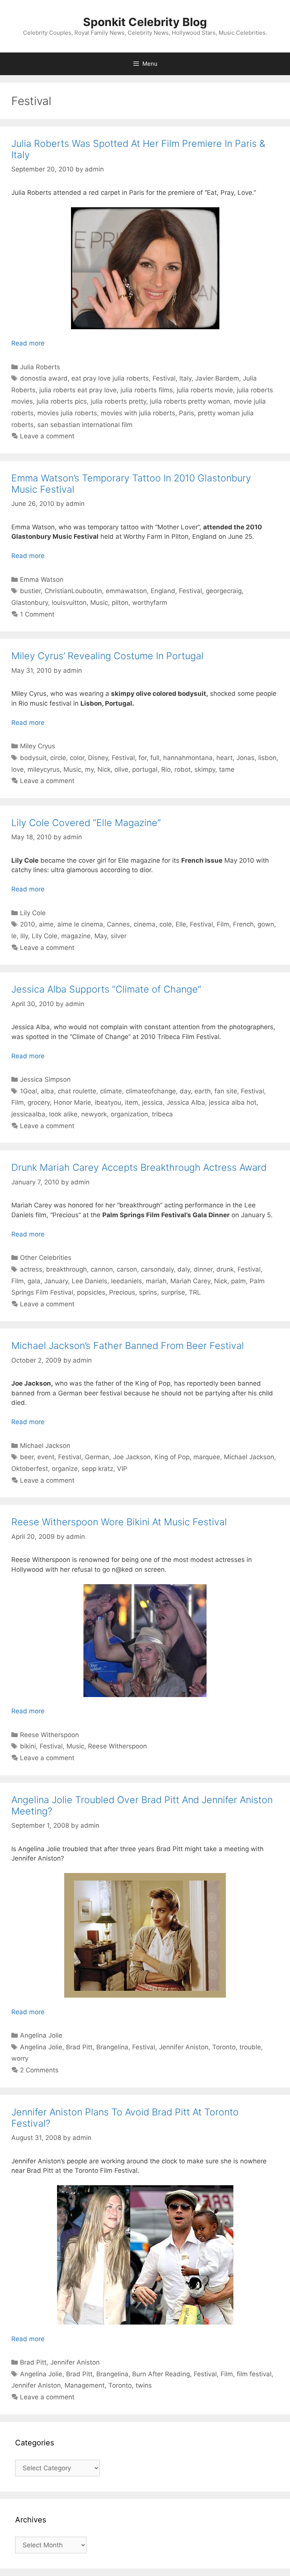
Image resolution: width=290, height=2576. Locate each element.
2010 (28, 924)
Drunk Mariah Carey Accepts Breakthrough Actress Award (139, 1167)
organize (65, 1469)
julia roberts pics (62, 401)
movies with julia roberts (138, 413)
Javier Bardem (217, 378)
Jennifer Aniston (184, 2047)
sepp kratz (97, 1469)
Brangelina (112, 2047)
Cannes (118, 924)
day (185, 1091)
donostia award (44, 378)
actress (31, 1269)
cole (166, 924)
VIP (122, 1469)
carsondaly (157, 1269)
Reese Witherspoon (49, 1735)
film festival (254, 2374)
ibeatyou (108, 1102)
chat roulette (77, 1091)
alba (47, 1091)
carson (127, 1269)
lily (24, 936)
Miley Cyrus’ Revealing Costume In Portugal (107, 656)
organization (129, 1114)
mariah (156, 1281)
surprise (173, 1292)
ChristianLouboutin (73, 591)
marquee (207, 1457)
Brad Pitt (79, 2047)
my (89, 769)
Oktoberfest (30, 1469)
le (14, 936)
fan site (226, 1091)
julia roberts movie (205, 390)
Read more (28, 343)
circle (58, 758)
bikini (28, 1746)
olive (121, 769)
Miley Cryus (38, 746)
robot (183, 769)
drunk (225, 1269)
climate (111, 1091)
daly (184, 1269)
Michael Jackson (45, 1446)
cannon (102, 1269)
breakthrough (66, 1269)
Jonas (245, 758)
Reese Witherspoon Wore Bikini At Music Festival (119, 1522)
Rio (166, 769)
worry (20, 2058)
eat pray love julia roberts (110, 378)
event (46, 1457)
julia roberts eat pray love (78, 390)
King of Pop (172, 1457)
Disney (98, 758)
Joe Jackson (132, 1457)
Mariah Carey (190, 1281)
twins (144, 2385)
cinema (145, 924)
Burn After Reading (161, 2374)
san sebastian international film (85, 425)
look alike (63, 1114)
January (56, 1281)
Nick (104, 769)
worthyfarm (150, 603)
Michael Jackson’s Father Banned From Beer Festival (128, 1346)
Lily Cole (33, 913)
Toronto (224, 2047)
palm (238, 1281)
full (155, 758)
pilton (120, 603)
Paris (187, 413)
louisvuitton (69, 603)
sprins (148, 1292)
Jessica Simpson (45, 1079)
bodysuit (33, 758)
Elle (181, 924)
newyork (94, 1114)
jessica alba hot (233, 1102)
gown (266, 924)
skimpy (205, 769)
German (97, 1457)
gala (34, 1281)
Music (99, 603)
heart (224, 758)
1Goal (29, 1091)
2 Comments (39, 2070)
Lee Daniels (89, 1281)
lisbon (267, 758)
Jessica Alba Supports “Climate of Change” (106, 989)
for (143, 758)
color (77, 758)
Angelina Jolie (41, 2035)
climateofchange (151, 1091)
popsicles (91, 1292)
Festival (164, 378)
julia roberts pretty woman (190, 401)
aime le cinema (80, 924)
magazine (76, 936)
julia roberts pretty (118, 401)
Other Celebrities (46, 1258)
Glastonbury (30, 603)
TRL (195, 1292)
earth (203, 1091)
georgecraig (224, 591)
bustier (30, 591)
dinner (203, 1269)
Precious (122, 1292)
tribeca (162, 1114)
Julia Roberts (40, 367)
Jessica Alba (186, 1102)
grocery (39, 1102)
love (18, 769)
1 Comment (37, 614)
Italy (185, 378)
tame (227, 769)
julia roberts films (147, 390)
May (101, 936)
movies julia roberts (67, 413)
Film (223, 924)
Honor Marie (72, 1102)
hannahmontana (188, 758)
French (243, 924)
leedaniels (126, 1281)
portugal (145, 769)
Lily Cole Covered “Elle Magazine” (86, 823)
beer (27, 1457)
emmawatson (126, 591)
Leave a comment (47, 436)
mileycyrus (44, 769)
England (163, 591)
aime (46, 924)
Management (85, 2385)
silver (119, 936)
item (132, 1102)
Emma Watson (42, 580)
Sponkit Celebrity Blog (145, 22)
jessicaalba (28, 1114)
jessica (152, 1102)
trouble (250, 2047)
